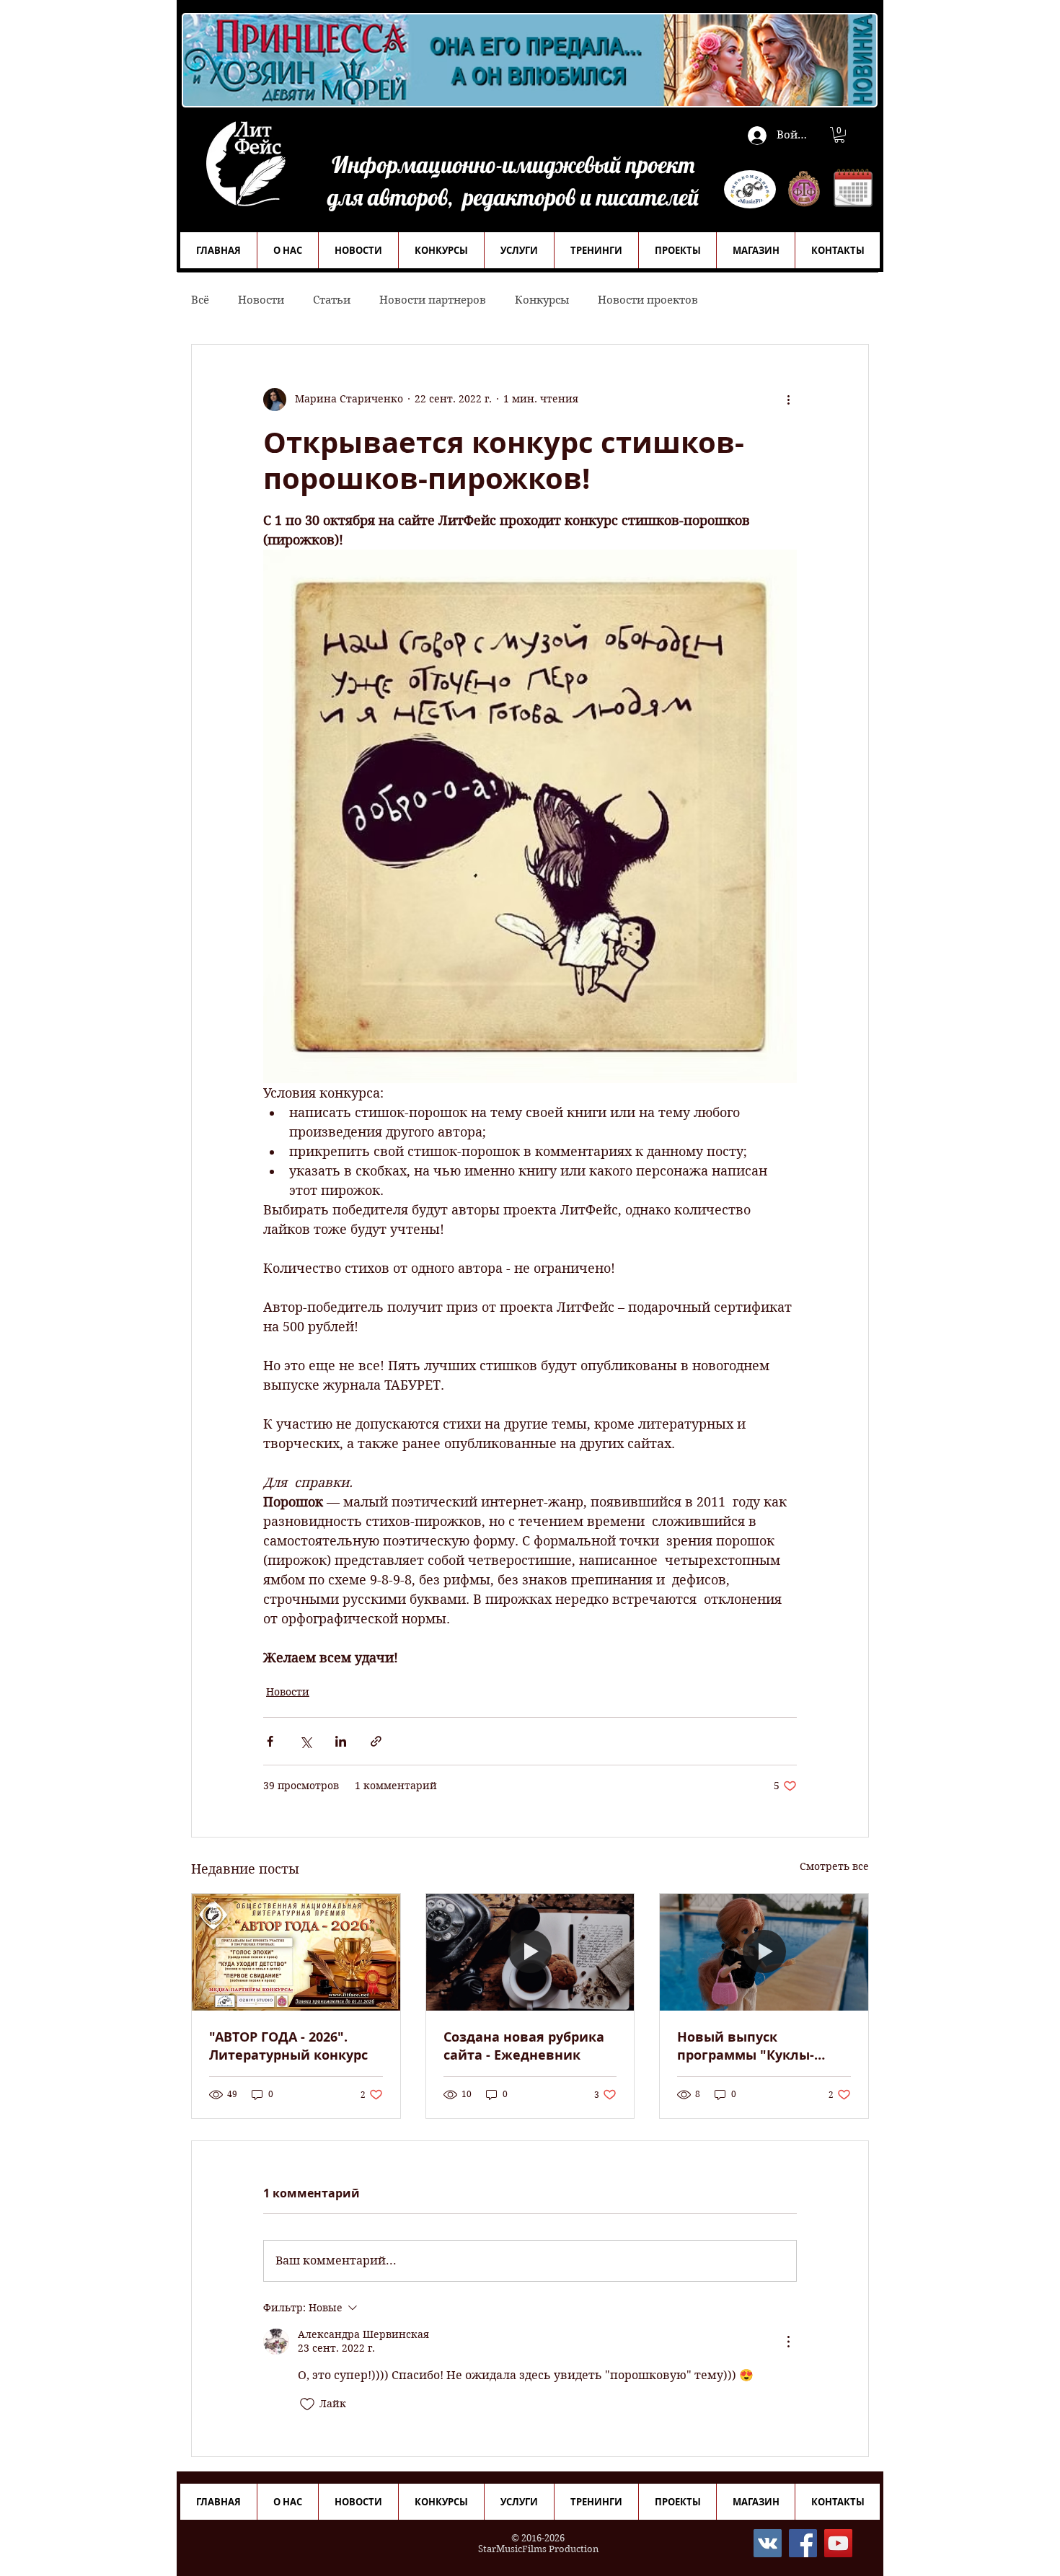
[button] (839, 135)
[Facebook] (803, 2543)
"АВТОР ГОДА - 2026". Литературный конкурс (288, 2046)
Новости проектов (648, 300)
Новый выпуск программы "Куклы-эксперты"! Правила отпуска (746, 2046)
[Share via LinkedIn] (341, 1741)
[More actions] (788, 400)
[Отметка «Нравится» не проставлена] (307, 2404)
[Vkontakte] (768, 2543)
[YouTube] (838, 2543)
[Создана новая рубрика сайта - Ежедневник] (530, 1952)
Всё (200, 300)
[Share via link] (376, 1741)
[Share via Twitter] (305, 1741)
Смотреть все (834, 1866)
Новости (261, 300)
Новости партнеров (433, 300)
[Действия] (788, 2342)
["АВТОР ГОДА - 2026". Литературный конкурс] (296, 1952)
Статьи (332, 300)
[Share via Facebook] (270, 1741)
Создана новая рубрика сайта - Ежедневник (524, 2046)
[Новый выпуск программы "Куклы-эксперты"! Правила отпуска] (764, 1952)
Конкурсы (542, 300)
